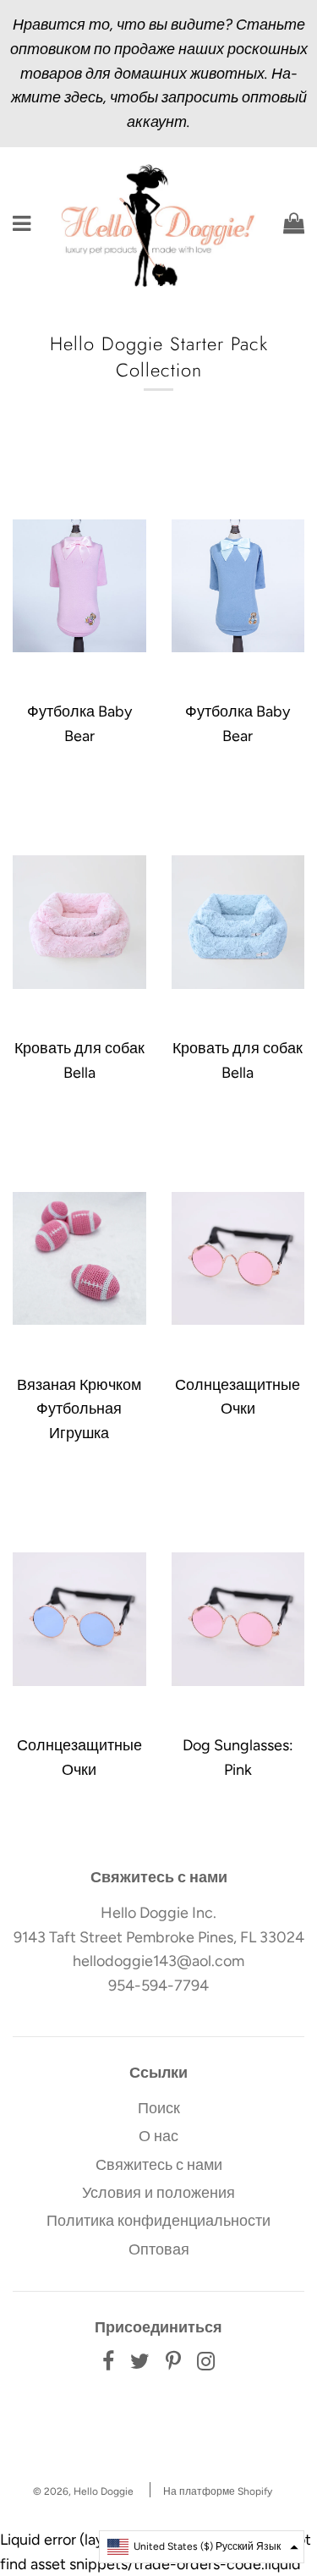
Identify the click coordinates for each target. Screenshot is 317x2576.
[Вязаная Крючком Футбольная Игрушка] (79, 1259)
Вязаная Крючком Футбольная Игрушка (79, 1409)
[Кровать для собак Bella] (79, 922)
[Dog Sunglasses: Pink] (238, 1619)
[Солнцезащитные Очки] (238, 1259)
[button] (202, 2547)
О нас (158, 2136)
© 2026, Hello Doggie (83, 2491)
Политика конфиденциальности (158, 2221)
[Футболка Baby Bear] (79, 585)
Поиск (159, 2108)
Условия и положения (158, 2193)
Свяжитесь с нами (159, 2165)
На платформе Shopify (218, 2491)
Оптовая (159, 2249)
